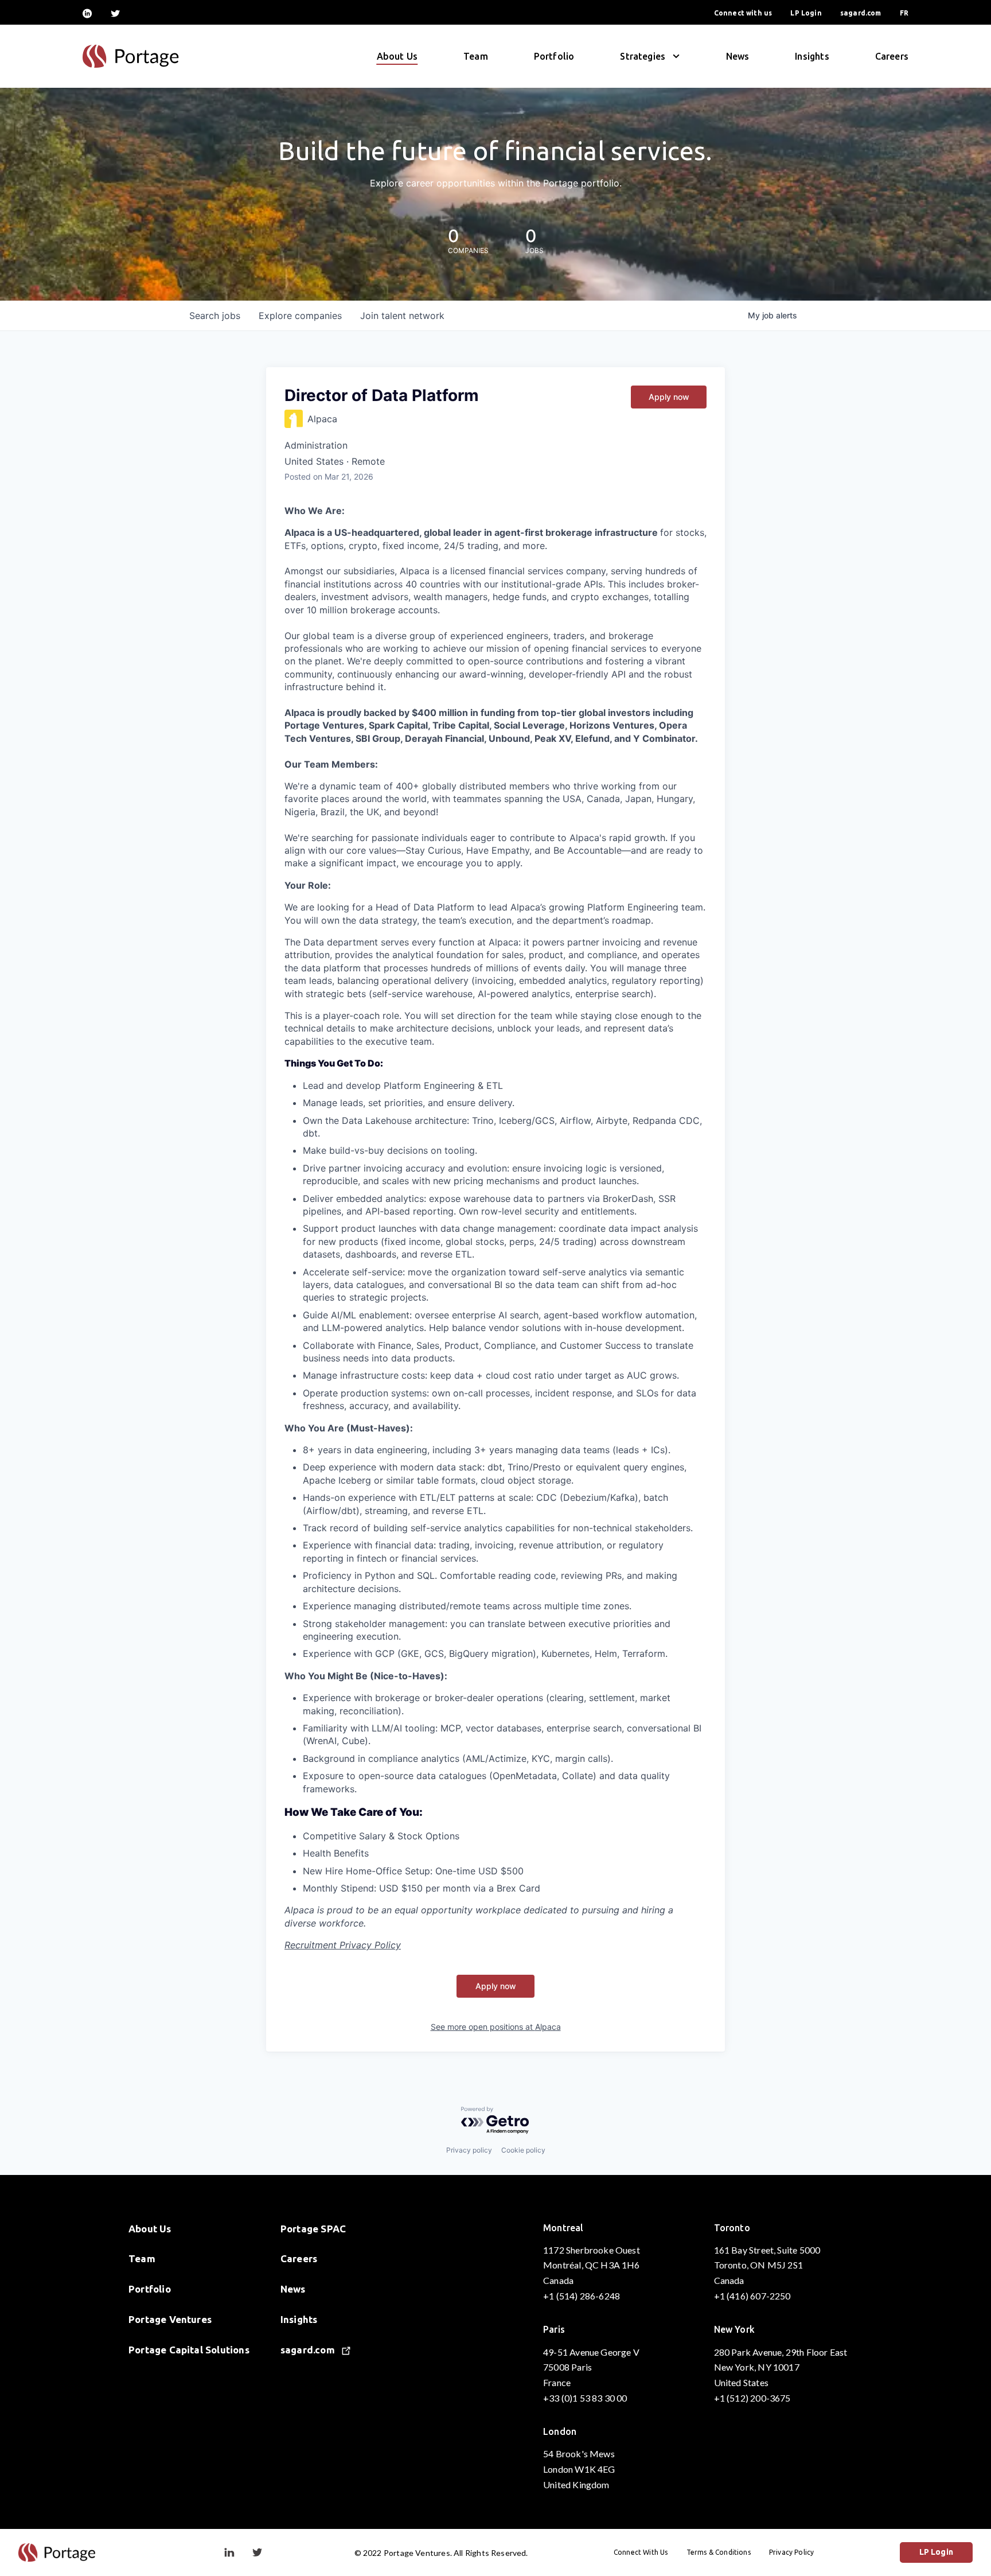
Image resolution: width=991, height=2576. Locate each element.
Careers (892, 56)
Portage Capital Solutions (189, 2350)
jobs (215, 316)
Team (476, 56)
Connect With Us (641, 2552)
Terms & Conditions (719, 2552)
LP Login (806, 13)
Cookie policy (523, 2150)
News (738, 56)
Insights (812, 56)
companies (300, 316)
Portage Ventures (170, 2319)
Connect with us (743, 13)
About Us (397, 56)
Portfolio (554, 56)
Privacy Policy (792, 2552)
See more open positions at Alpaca (496, 2027)
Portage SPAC (313, 2229)
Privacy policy (469, 2150)
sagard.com (861, 13)
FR (904, 13)
